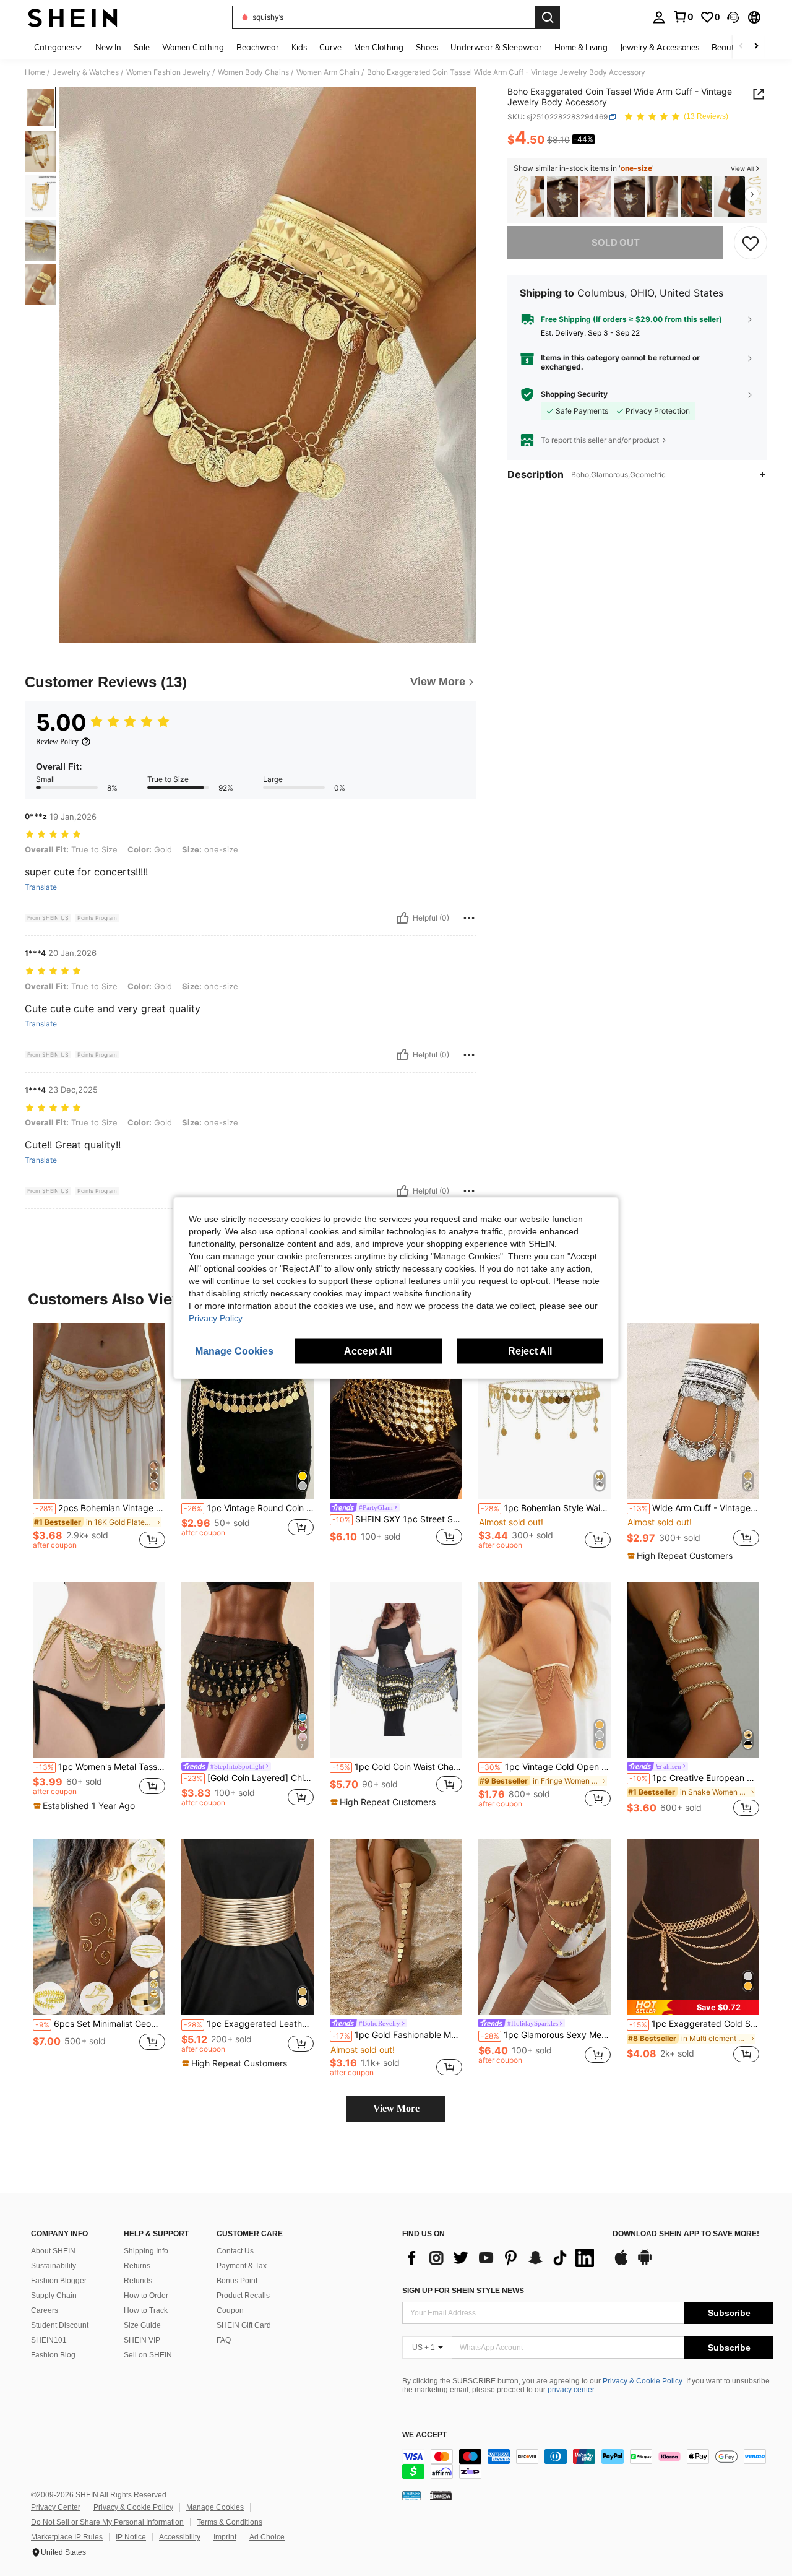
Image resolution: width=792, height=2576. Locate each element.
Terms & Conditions (230, 2522)
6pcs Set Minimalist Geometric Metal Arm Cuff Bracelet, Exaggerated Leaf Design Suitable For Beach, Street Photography (100, 2024)
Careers (45, 2310)
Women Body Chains (253, 72)
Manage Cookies (215, 2507)
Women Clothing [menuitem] (193, 47)
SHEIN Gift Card (244, 2325)
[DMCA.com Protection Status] (441, 2496)
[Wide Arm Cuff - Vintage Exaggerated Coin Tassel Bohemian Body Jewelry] (693, 1411)
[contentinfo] (588, 2464)
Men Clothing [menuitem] (379, 47)
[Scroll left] (741, 47)
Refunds (138, 2281)
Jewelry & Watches (86, 72)
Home (35, 72)
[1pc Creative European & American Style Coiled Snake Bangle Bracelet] (693, 1670)
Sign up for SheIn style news (463, 2291)
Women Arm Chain (328, 72)
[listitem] (529, 197)
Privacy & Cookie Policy (643, 2381)
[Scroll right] (756, 47)
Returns (137, 2266)
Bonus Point (237, 2281)
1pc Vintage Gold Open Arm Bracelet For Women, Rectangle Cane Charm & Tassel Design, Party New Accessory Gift (546, 1767)
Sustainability (54, 2266)
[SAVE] (751, 243)
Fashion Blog (53, 2355)
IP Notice (131, 2537)
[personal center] (659, 17)
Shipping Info (146, 2251)
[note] (682, 1556)
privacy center (571, 2390)
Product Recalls (243, 2296)
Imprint (225, 2537)
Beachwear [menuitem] (258, 47)
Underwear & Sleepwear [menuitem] (496, 47)
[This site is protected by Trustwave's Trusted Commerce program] (411, 2496)
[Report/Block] (469, 918)
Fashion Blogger (59, 2281)
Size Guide (142, 2325)
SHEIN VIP (142, 2340)
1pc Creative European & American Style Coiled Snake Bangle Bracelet (694, 1778)
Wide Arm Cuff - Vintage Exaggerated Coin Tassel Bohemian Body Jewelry (694, 1508)
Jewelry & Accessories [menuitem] (660, 47)
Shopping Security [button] (574, 394)
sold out (616, 242)
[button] (733, 17)
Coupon (230, 2310)
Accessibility (180, 2537)
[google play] (645, 2263)
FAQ (224, 2340)
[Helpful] (403, 918)
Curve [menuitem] (330, 47)
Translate (41, 887)
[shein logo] (73, 17)
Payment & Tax (242, 2266)
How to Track (146, 2310)
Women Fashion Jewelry (168, 72)
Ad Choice (267, 2537)
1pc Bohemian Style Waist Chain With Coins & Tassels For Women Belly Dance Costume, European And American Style (546, 1508)
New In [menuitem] (108, 47)
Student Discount (60, 2325)
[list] (501, 2258)
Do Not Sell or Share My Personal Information (107, 2522)
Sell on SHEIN (148, 2355)
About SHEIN (53, 2251)
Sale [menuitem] (142, 47)
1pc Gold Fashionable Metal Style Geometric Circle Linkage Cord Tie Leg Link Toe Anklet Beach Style (397, 2035)
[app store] (621, 2263)
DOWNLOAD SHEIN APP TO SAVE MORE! (686, 2234)
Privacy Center (56, 2507)
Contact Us (235, 2251)
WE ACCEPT (424, 2435)
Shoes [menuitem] (427, 47)
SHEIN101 (49, 2340)
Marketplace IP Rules (67, 2537)
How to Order (146, 2296)
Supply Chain (54, 2296)
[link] (683, 17)
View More (396, 2108)
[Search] (548, 17)
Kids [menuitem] (299, 47)
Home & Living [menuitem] (581, 47)
